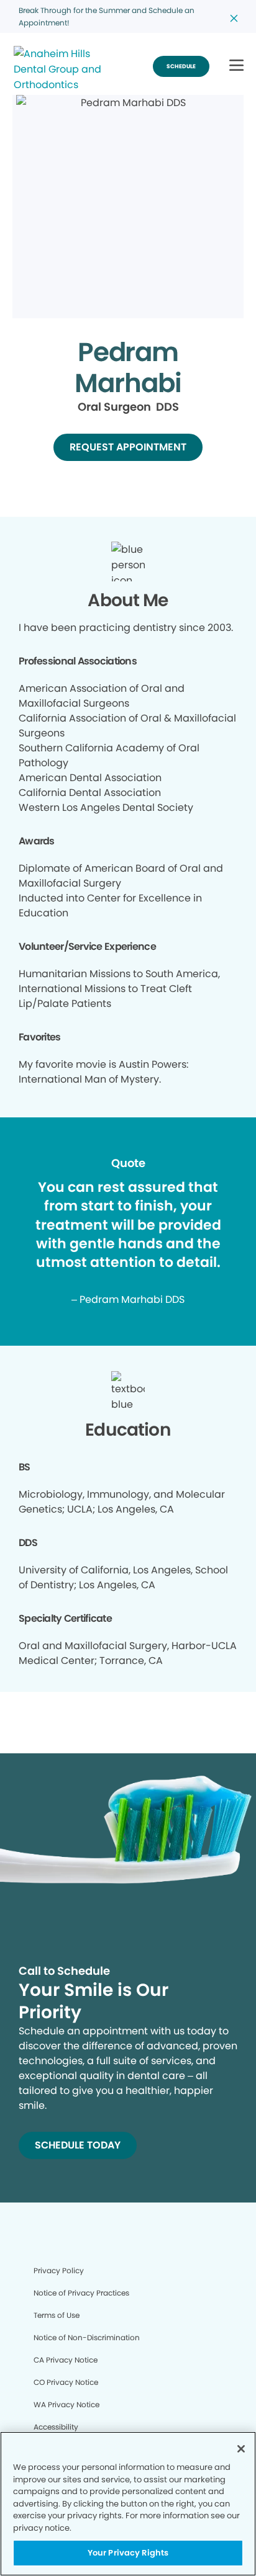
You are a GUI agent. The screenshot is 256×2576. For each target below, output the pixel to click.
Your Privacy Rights (128, 2553)
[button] (236, 66)
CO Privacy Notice (66, 2382)
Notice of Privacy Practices (81, 2293)
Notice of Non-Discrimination (87, 2337)
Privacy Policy (59, 2270)
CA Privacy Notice (66, 2360)
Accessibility (56, 2427)
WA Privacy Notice (66, 2404)
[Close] (241, 2449)
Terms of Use (57, 2315)
